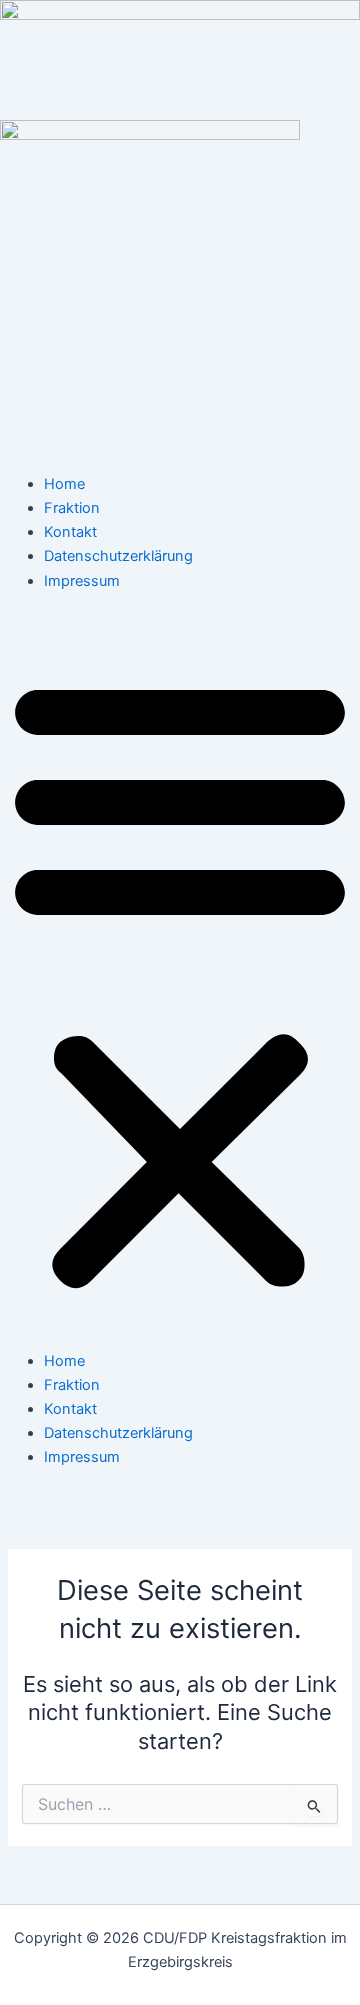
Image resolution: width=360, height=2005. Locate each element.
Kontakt (70, 532)
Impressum (82, 581)
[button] (180, 982)
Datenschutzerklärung (118, 556)
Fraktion (72, 508)
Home (64, 484)
